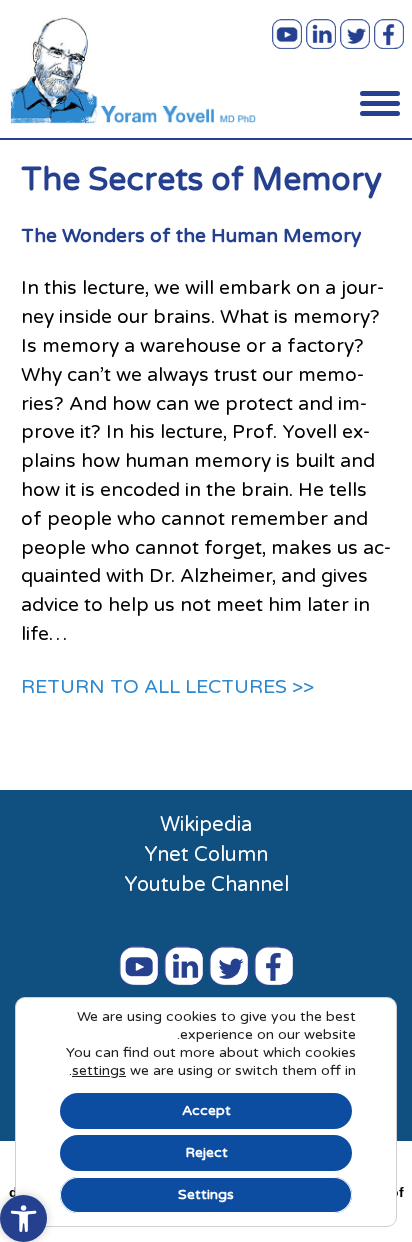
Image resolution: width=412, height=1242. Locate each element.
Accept (206, 1110)
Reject (206, 1152)
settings (99, 1070)
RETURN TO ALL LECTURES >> (167, 686)
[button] (23, 1218)
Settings (206, 1194)
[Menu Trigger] (380, 102)
